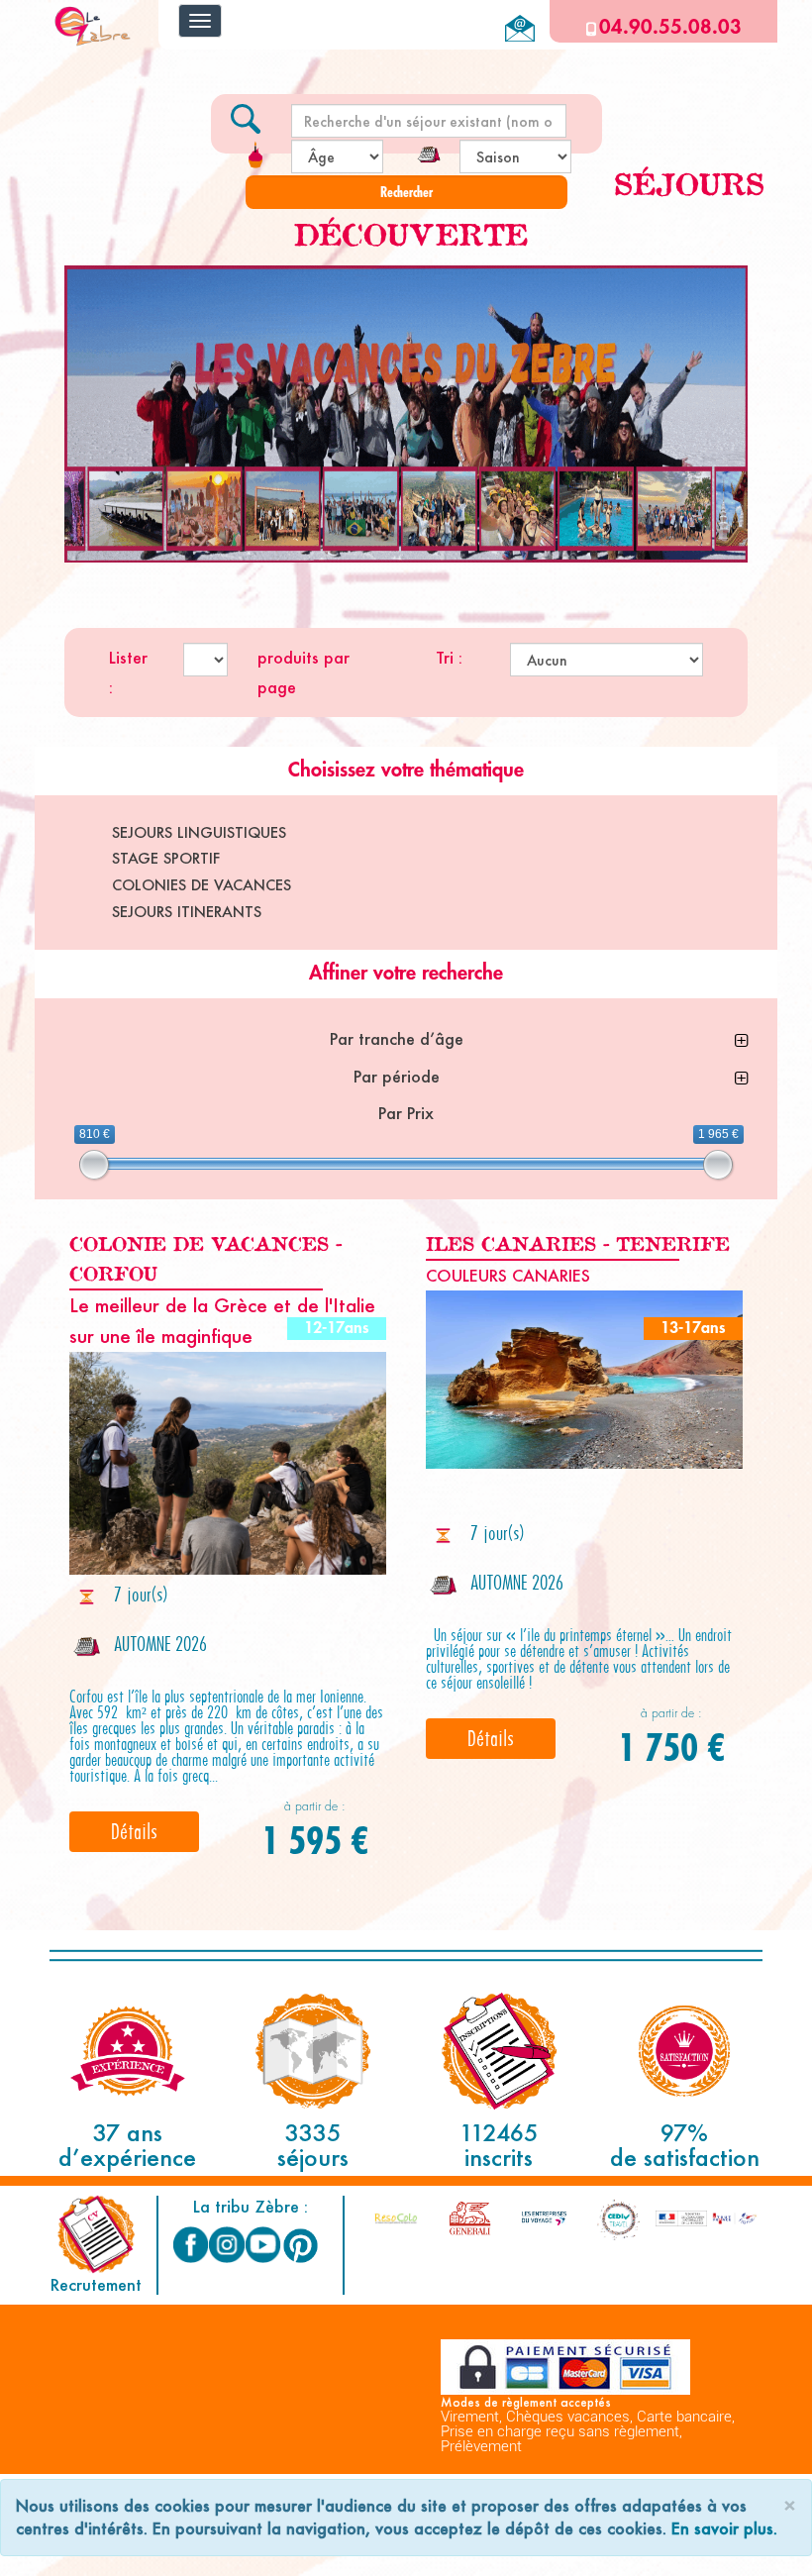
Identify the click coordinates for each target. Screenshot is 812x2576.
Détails (134, 1831)
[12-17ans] (228, 1463)
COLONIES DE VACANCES (202, 885)
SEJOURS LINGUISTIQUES (199, 832)
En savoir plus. (724, 2528)
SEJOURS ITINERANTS (187, 912)
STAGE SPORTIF (166, 858)
